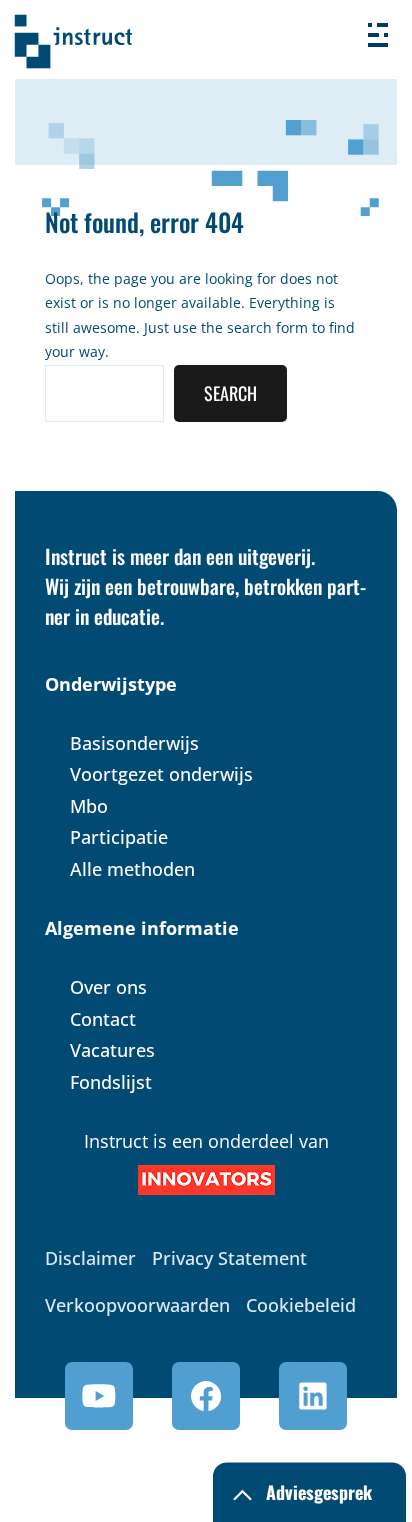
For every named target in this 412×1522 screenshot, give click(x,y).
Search (230, 393)
